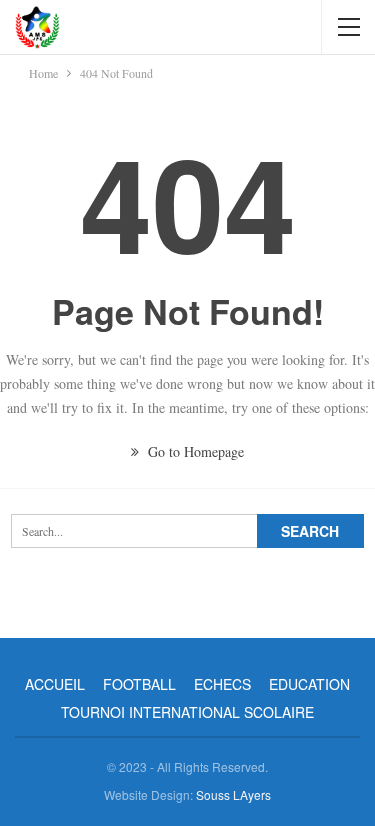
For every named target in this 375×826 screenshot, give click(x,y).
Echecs (222, 684)
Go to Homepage (194, 451)
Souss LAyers (233, 794)
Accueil (55, 684)
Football (139, 684)
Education (309, 684)
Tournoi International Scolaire (187, 712)
